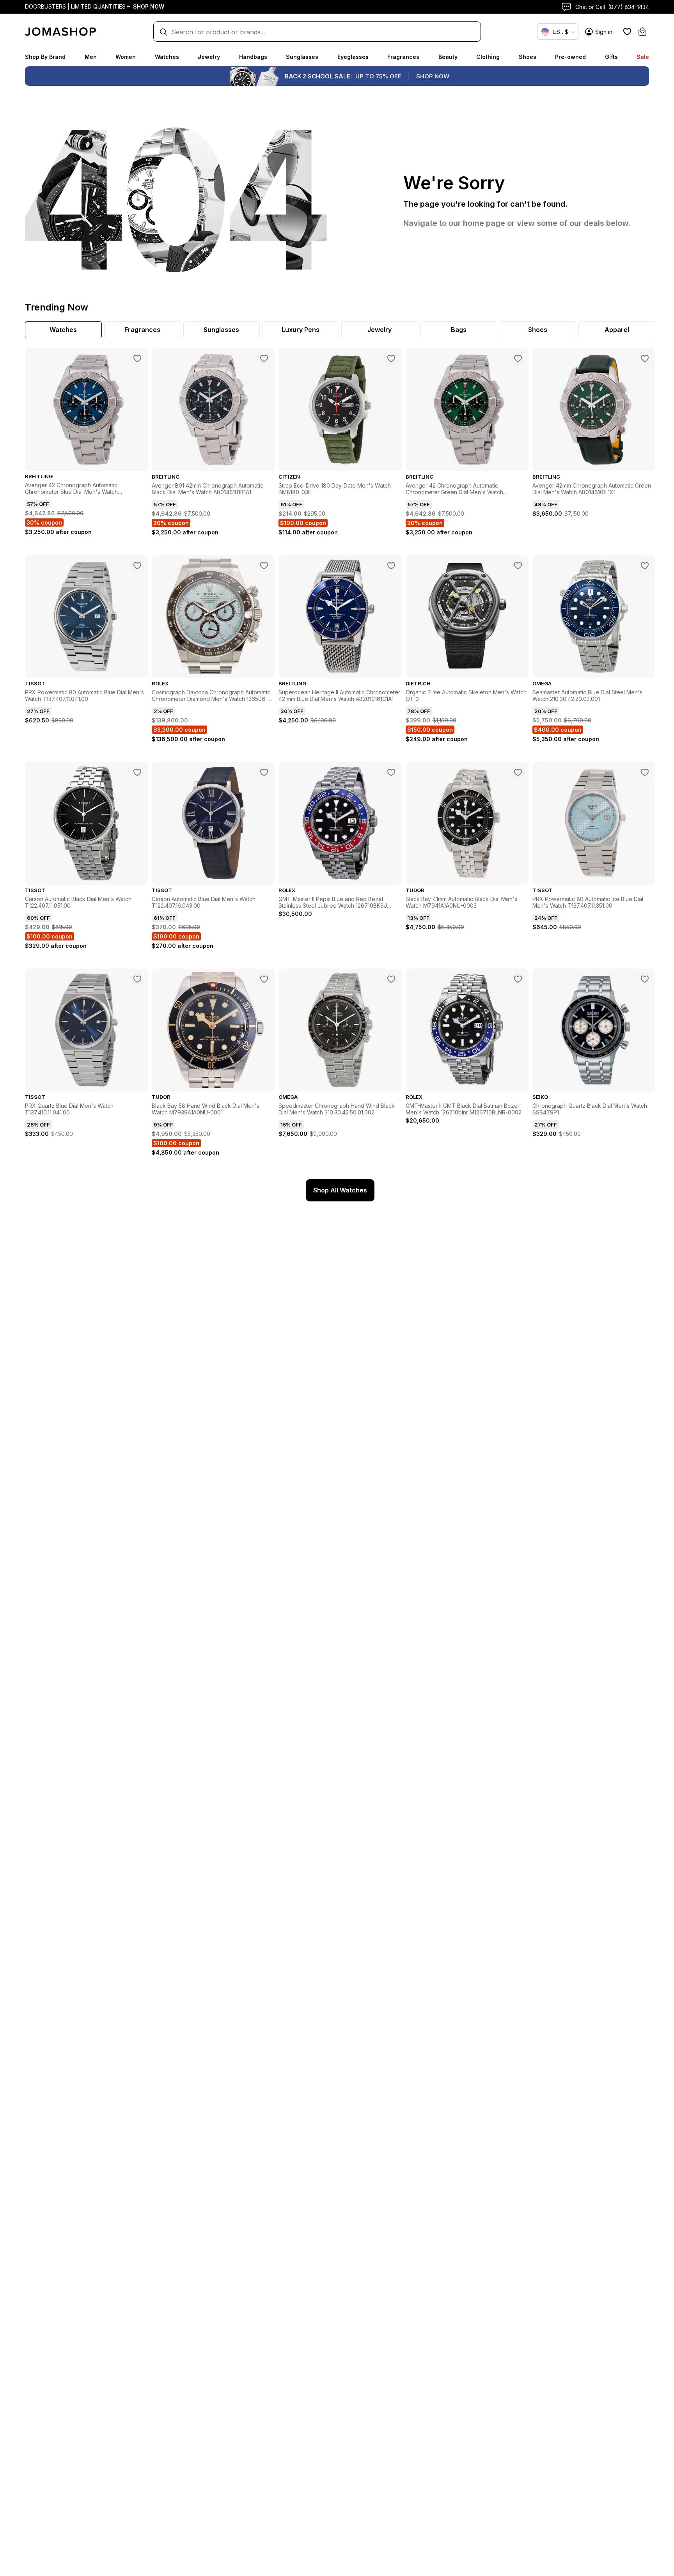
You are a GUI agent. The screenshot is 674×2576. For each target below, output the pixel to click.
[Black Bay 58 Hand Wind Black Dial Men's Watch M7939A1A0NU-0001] (264, 979)
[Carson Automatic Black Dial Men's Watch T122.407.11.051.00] (137, 772)
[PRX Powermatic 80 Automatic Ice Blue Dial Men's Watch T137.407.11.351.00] (645, 772)
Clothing (488, 57)
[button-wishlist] (627, 32)
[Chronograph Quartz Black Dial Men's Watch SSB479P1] (645, 979)
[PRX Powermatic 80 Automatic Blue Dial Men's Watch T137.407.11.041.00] (137, 566)
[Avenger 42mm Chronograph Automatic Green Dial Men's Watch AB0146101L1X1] (645, 358)
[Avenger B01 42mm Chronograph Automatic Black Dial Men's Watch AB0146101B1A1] (264, 358)
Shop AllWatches (340, 1190)
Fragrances (403, 57)
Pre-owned (570, 57)
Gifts (611, 57)
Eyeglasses (353, 57)
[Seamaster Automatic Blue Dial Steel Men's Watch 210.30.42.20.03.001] (645, 566)
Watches (167, 57)
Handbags (253, 57)
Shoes (528, 57)
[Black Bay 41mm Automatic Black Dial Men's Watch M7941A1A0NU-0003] (518, 772)
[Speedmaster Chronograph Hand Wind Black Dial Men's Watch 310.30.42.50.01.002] (391, 979)
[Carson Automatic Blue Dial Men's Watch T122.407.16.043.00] (264, 772)
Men (91, 57)
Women (126, 57)
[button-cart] (642, 32)
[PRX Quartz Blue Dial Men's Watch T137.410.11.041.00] (137, 979)
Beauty (448, 57)
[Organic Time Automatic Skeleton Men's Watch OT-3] (518, 566)
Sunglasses (302, 57)
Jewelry (209, 57)
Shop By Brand (45, 57)
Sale (643, 57)
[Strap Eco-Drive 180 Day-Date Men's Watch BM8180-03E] (391, 358)
